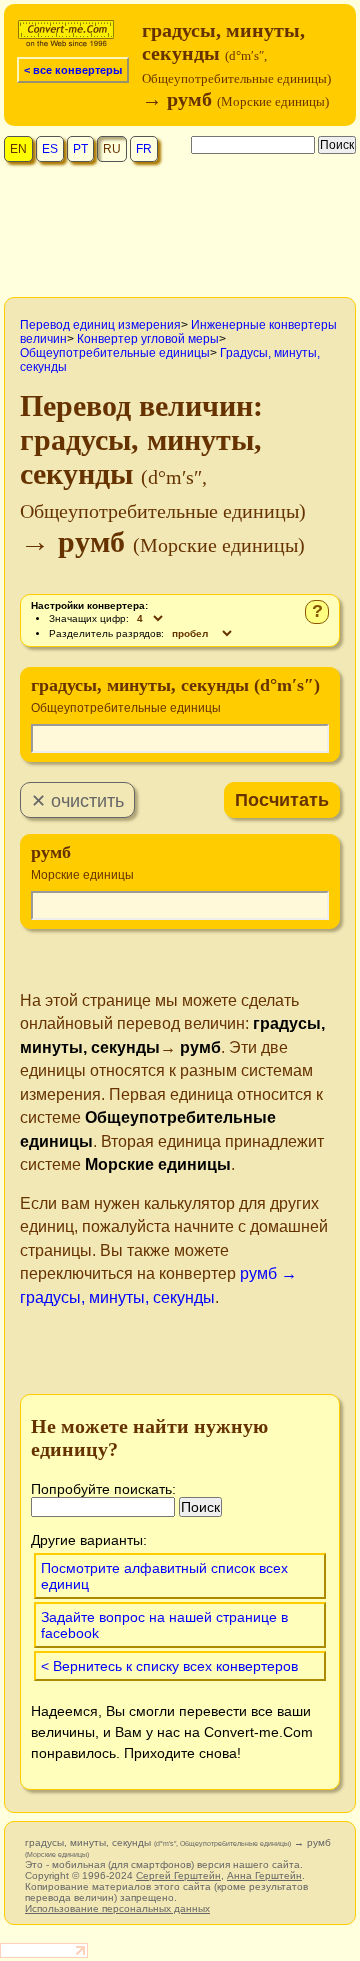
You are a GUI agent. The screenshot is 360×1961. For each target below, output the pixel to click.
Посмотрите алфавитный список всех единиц (164, 1576)
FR (144, 149)
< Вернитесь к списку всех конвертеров (169, 1666)
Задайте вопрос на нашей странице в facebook (164, 1625)
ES (50, 149)
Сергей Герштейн (178, 1875)
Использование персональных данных (117, 1908)
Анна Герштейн (264, 1875)
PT (80, 149)
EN (18, 149)
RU (112, 149)
